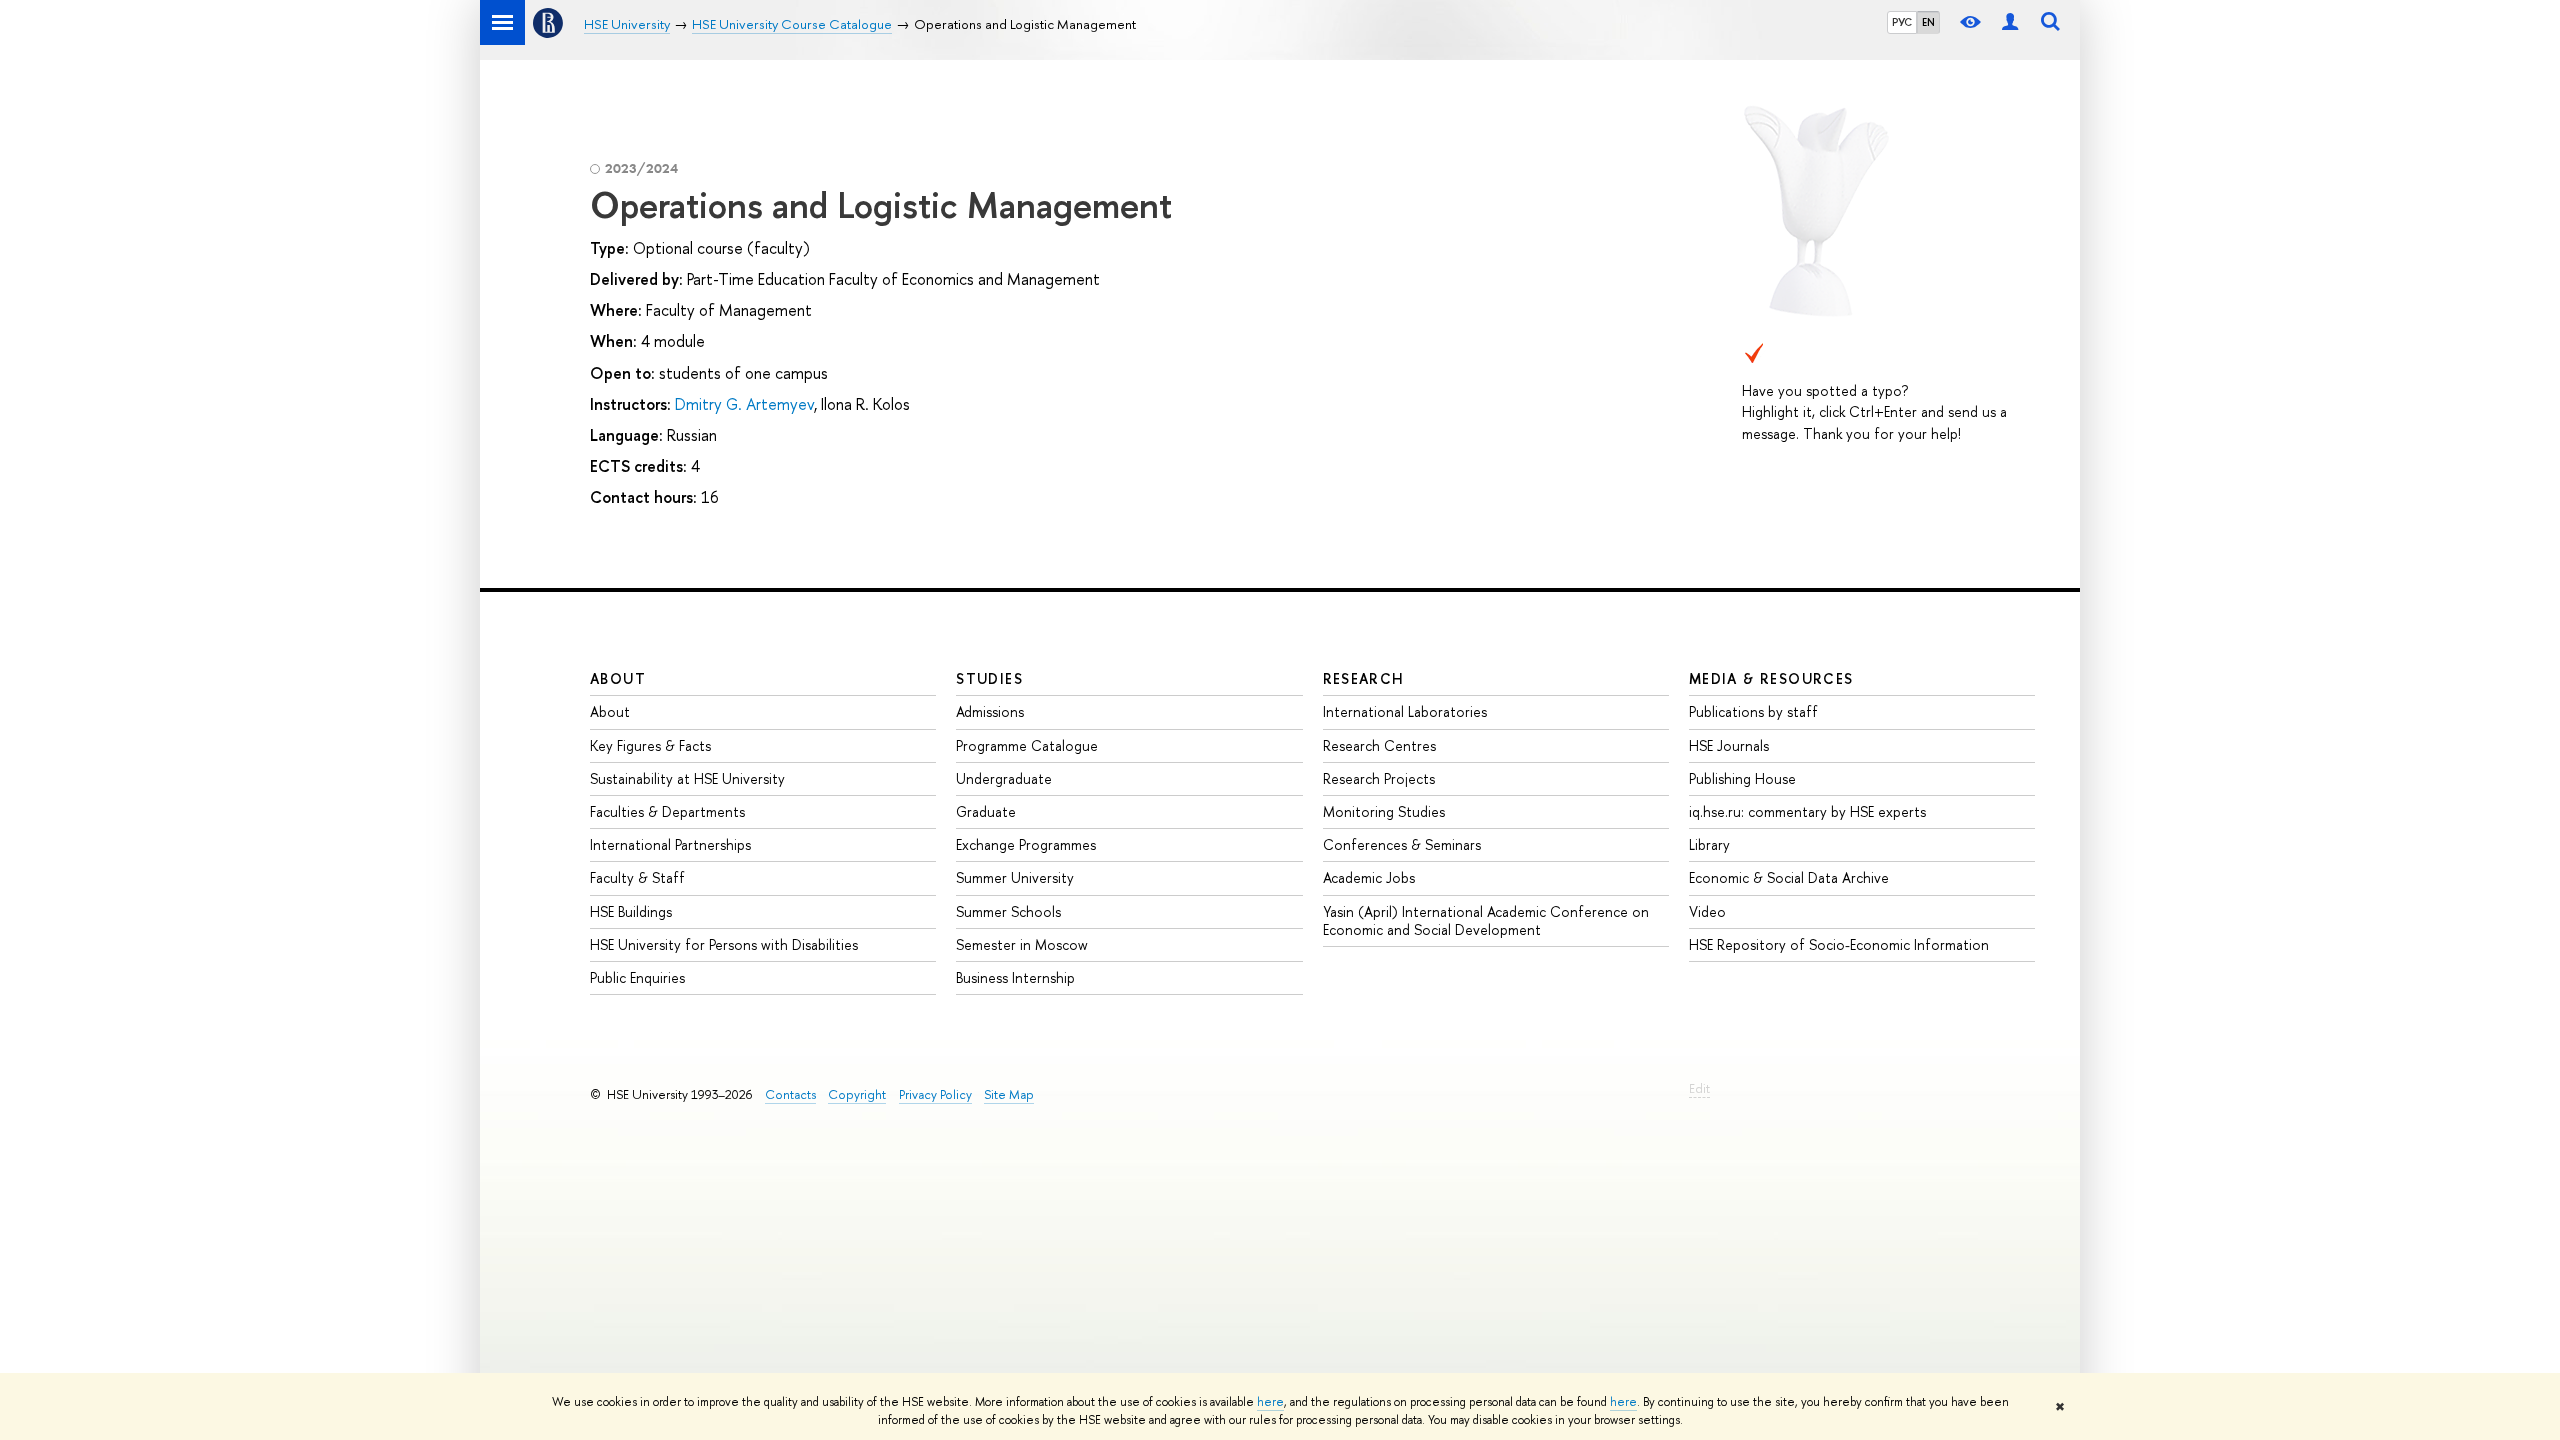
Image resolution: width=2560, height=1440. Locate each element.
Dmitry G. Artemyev (744, 404)
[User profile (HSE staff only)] (2010, 22)
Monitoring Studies (1384, 811)
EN (1928, 22)
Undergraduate (1004, 778)
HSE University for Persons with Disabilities (724, 944)
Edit (1699, 1088)
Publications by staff (1753, 711)
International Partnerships (670, 844)
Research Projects (1379, 778)
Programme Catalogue (1027, 745)
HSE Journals (1729, 745)
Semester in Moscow (1022, 944)
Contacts (790, 1094)
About (618, 678)
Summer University (1015, 877)
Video (1707, 911)
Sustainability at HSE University (687, 778)
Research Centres (1379, 745)
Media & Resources (1771, 678)
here (1270, 1402)
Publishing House (1742, 778)
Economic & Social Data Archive (1789, 877)
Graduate (986, 811)
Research (1364, 678)
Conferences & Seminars (1402, 844)
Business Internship (1015, 977)
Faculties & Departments (667, 811)
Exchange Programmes (1026, 844)
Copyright (857, 1094)
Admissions (990, 711)
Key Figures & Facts (650, 745)
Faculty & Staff (637, 877)
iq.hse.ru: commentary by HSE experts (1807, 811)
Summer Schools (1008, 911)
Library (1709, 844)
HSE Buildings (631, 911)
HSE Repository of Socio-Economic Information (1839, 944)
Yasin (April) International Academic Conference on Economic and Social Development (1486, 920)
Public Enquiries (637, 977)
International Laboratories (1405, 711)
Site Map (1009, 1094)
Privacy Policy (935, 1094)
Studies (989, 678)
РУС (1902, 22)
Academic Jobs (1369, 877)
